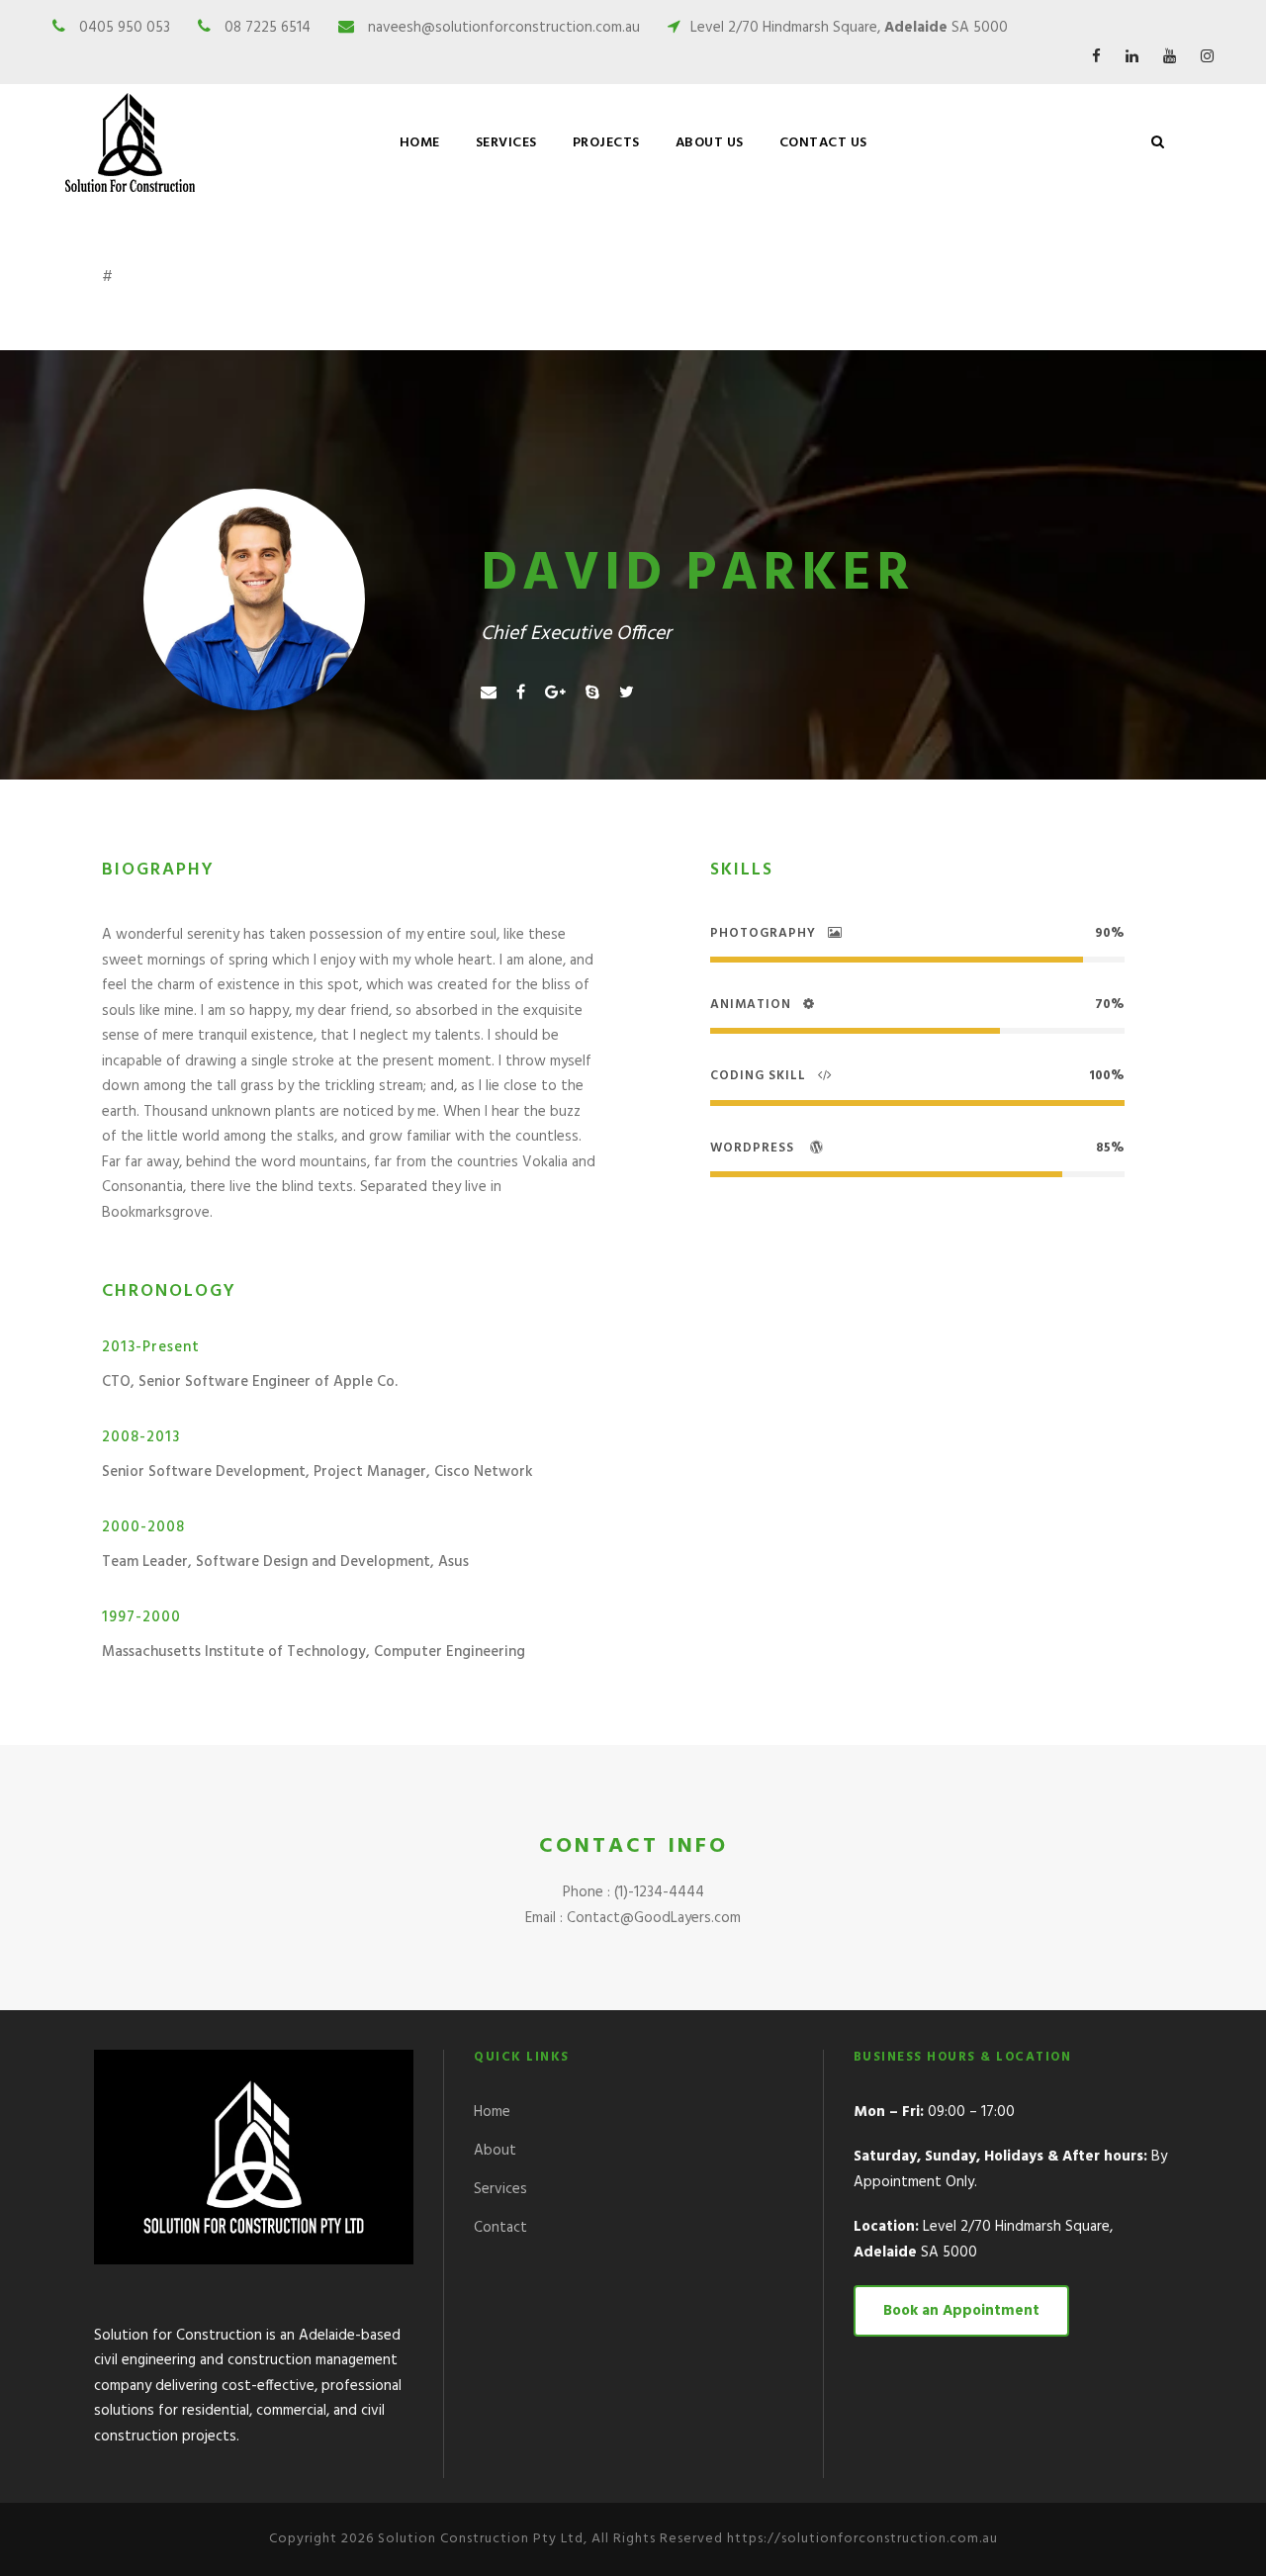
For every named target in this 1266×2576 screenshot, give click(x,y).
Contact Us (823, 143)
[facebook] (1096, 57)
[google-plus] (555, 693)
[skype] (592, 693)
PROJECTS (606, 143)
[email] (489, 693)
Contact (500, 2228)
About (495, 2151)
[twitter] (627, 693)
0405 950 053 (125, 28)
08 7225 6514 (268, 28)
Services (500, 2189)
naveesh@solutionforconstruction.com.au (504, 28)
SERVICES (506, 143)
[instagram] (1207, 57)
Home (420, 143)
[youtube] (1170, 57)
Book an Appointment (961, 2311)
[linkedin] (1132, 57)
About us (710, 143)
